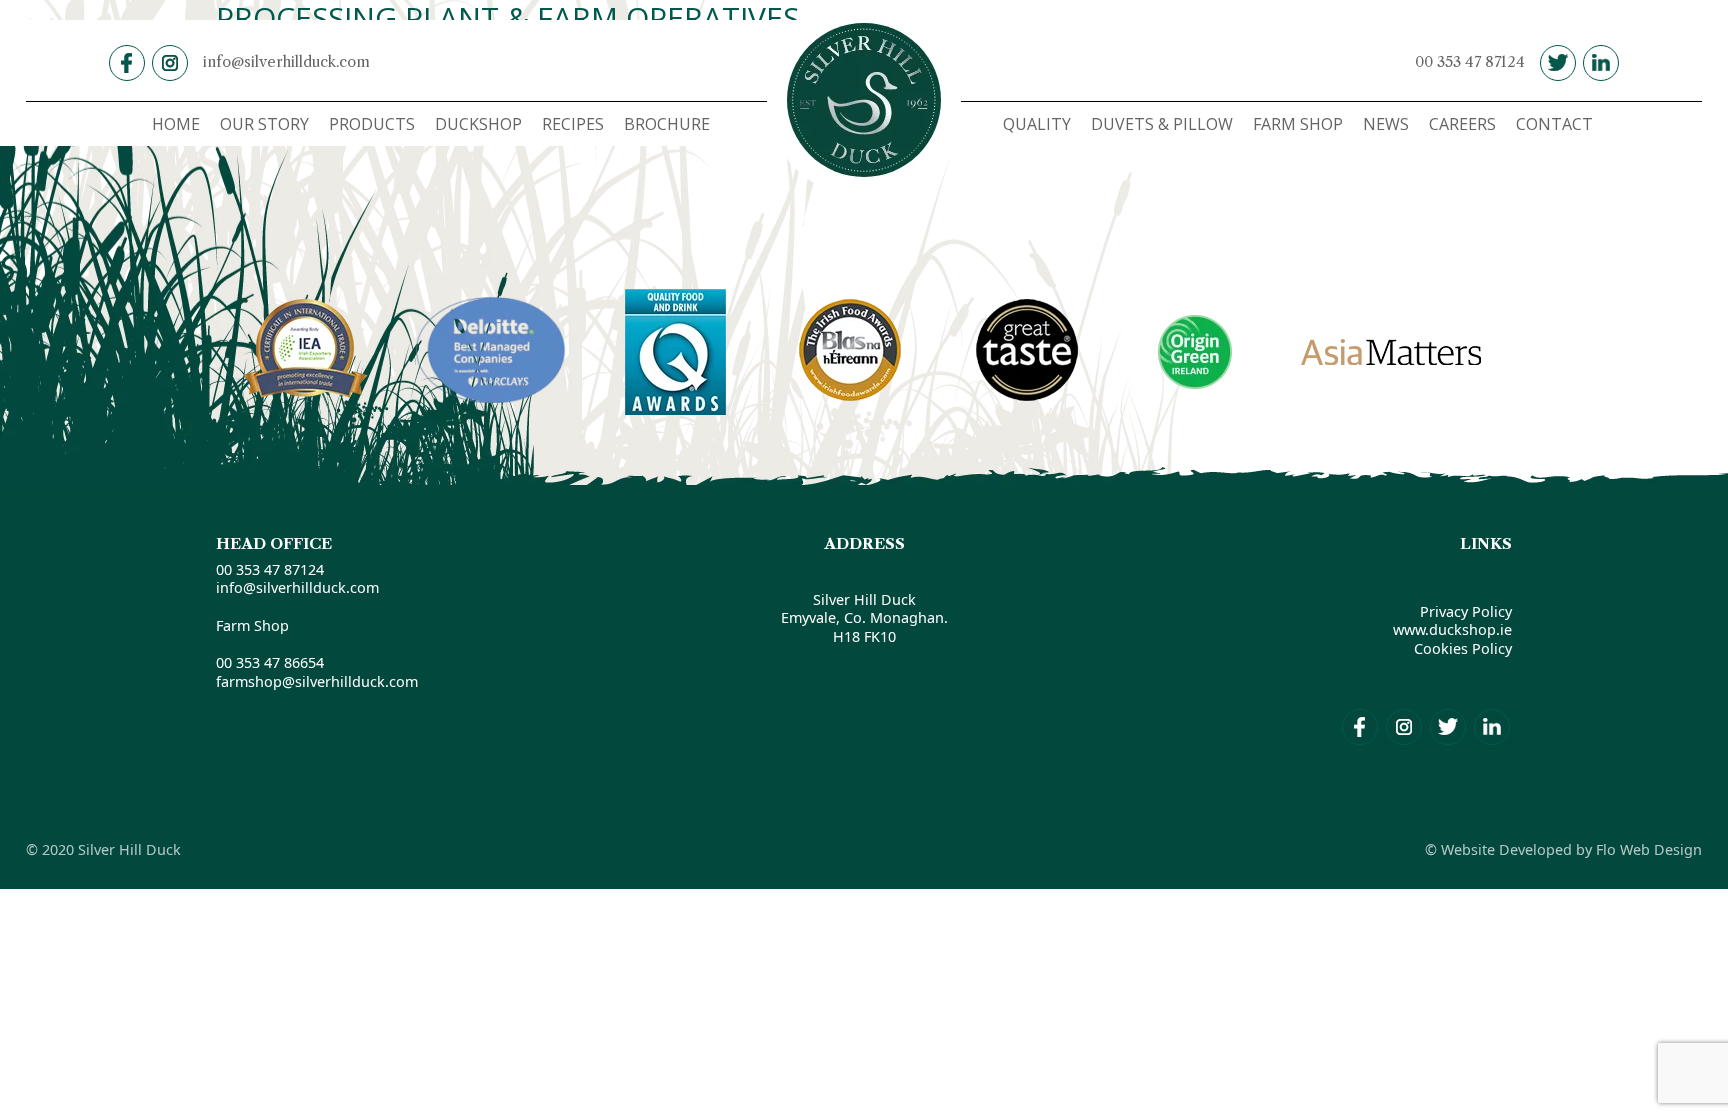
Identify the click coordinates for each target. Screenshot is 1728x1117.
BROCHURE (667, 124)
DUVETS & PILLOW (1162, 124)
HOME (176, 124)
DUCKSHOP (478, 124)
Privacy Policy (1466, 611)
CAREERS (1462, 124)
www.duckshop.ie (1452, 629)
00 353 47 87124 (1470, 62)
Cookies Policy (1463, 648)
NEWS (1386, 124)
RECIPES (573, 124)
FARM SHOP (1298, 124)
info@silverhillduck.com (286, 62)
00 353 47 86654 (270, 662)
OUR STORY (264, 124)
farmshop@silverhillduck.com (317, 681)
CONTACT (1554, 124)
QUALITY (1037, 124)
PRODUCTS (372, 124)
